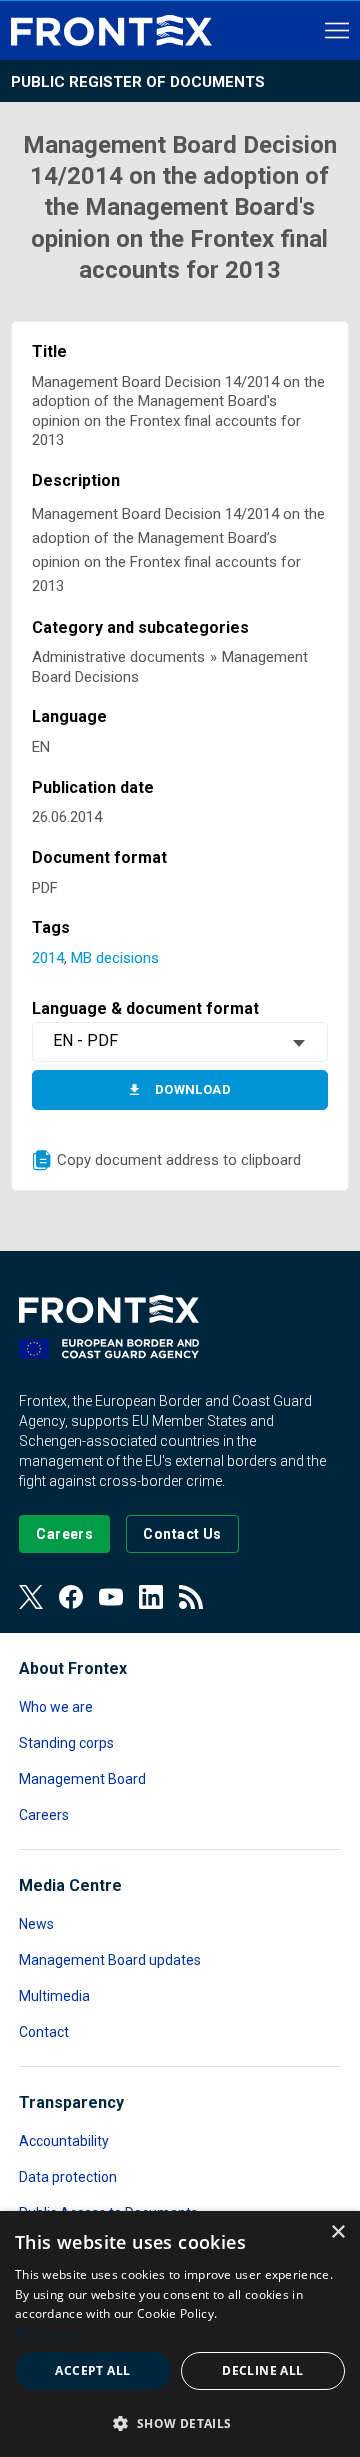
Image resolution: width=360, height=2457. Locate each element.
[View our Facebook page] (71, 1597)
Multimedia (54, 1996)
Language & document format (145, 1008)
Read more (47, 2333)
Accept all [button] (92, 2370)
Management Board (82, 1779)
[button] (180, 2422)
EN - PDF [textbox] (85, 1040)
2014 (48, 958)
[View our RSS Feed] (191, 1597)
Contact (44, 2032)
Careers (44, 1815)
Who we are (56, 1707)
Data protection (68, 2177)
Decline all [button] (262, 2370)
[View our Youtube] (111, 1597)
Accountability (64, 2141)
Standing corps (66, 1743)
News (36, 1924)
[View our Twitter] (31, 1597)
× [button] (337, 2232)
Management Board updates (110, 1960)
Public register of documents (138, 82)
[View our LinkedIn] (151, 1597)
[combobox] (180, 1042)
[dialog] (180, 2334)
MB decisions (115, 958)
